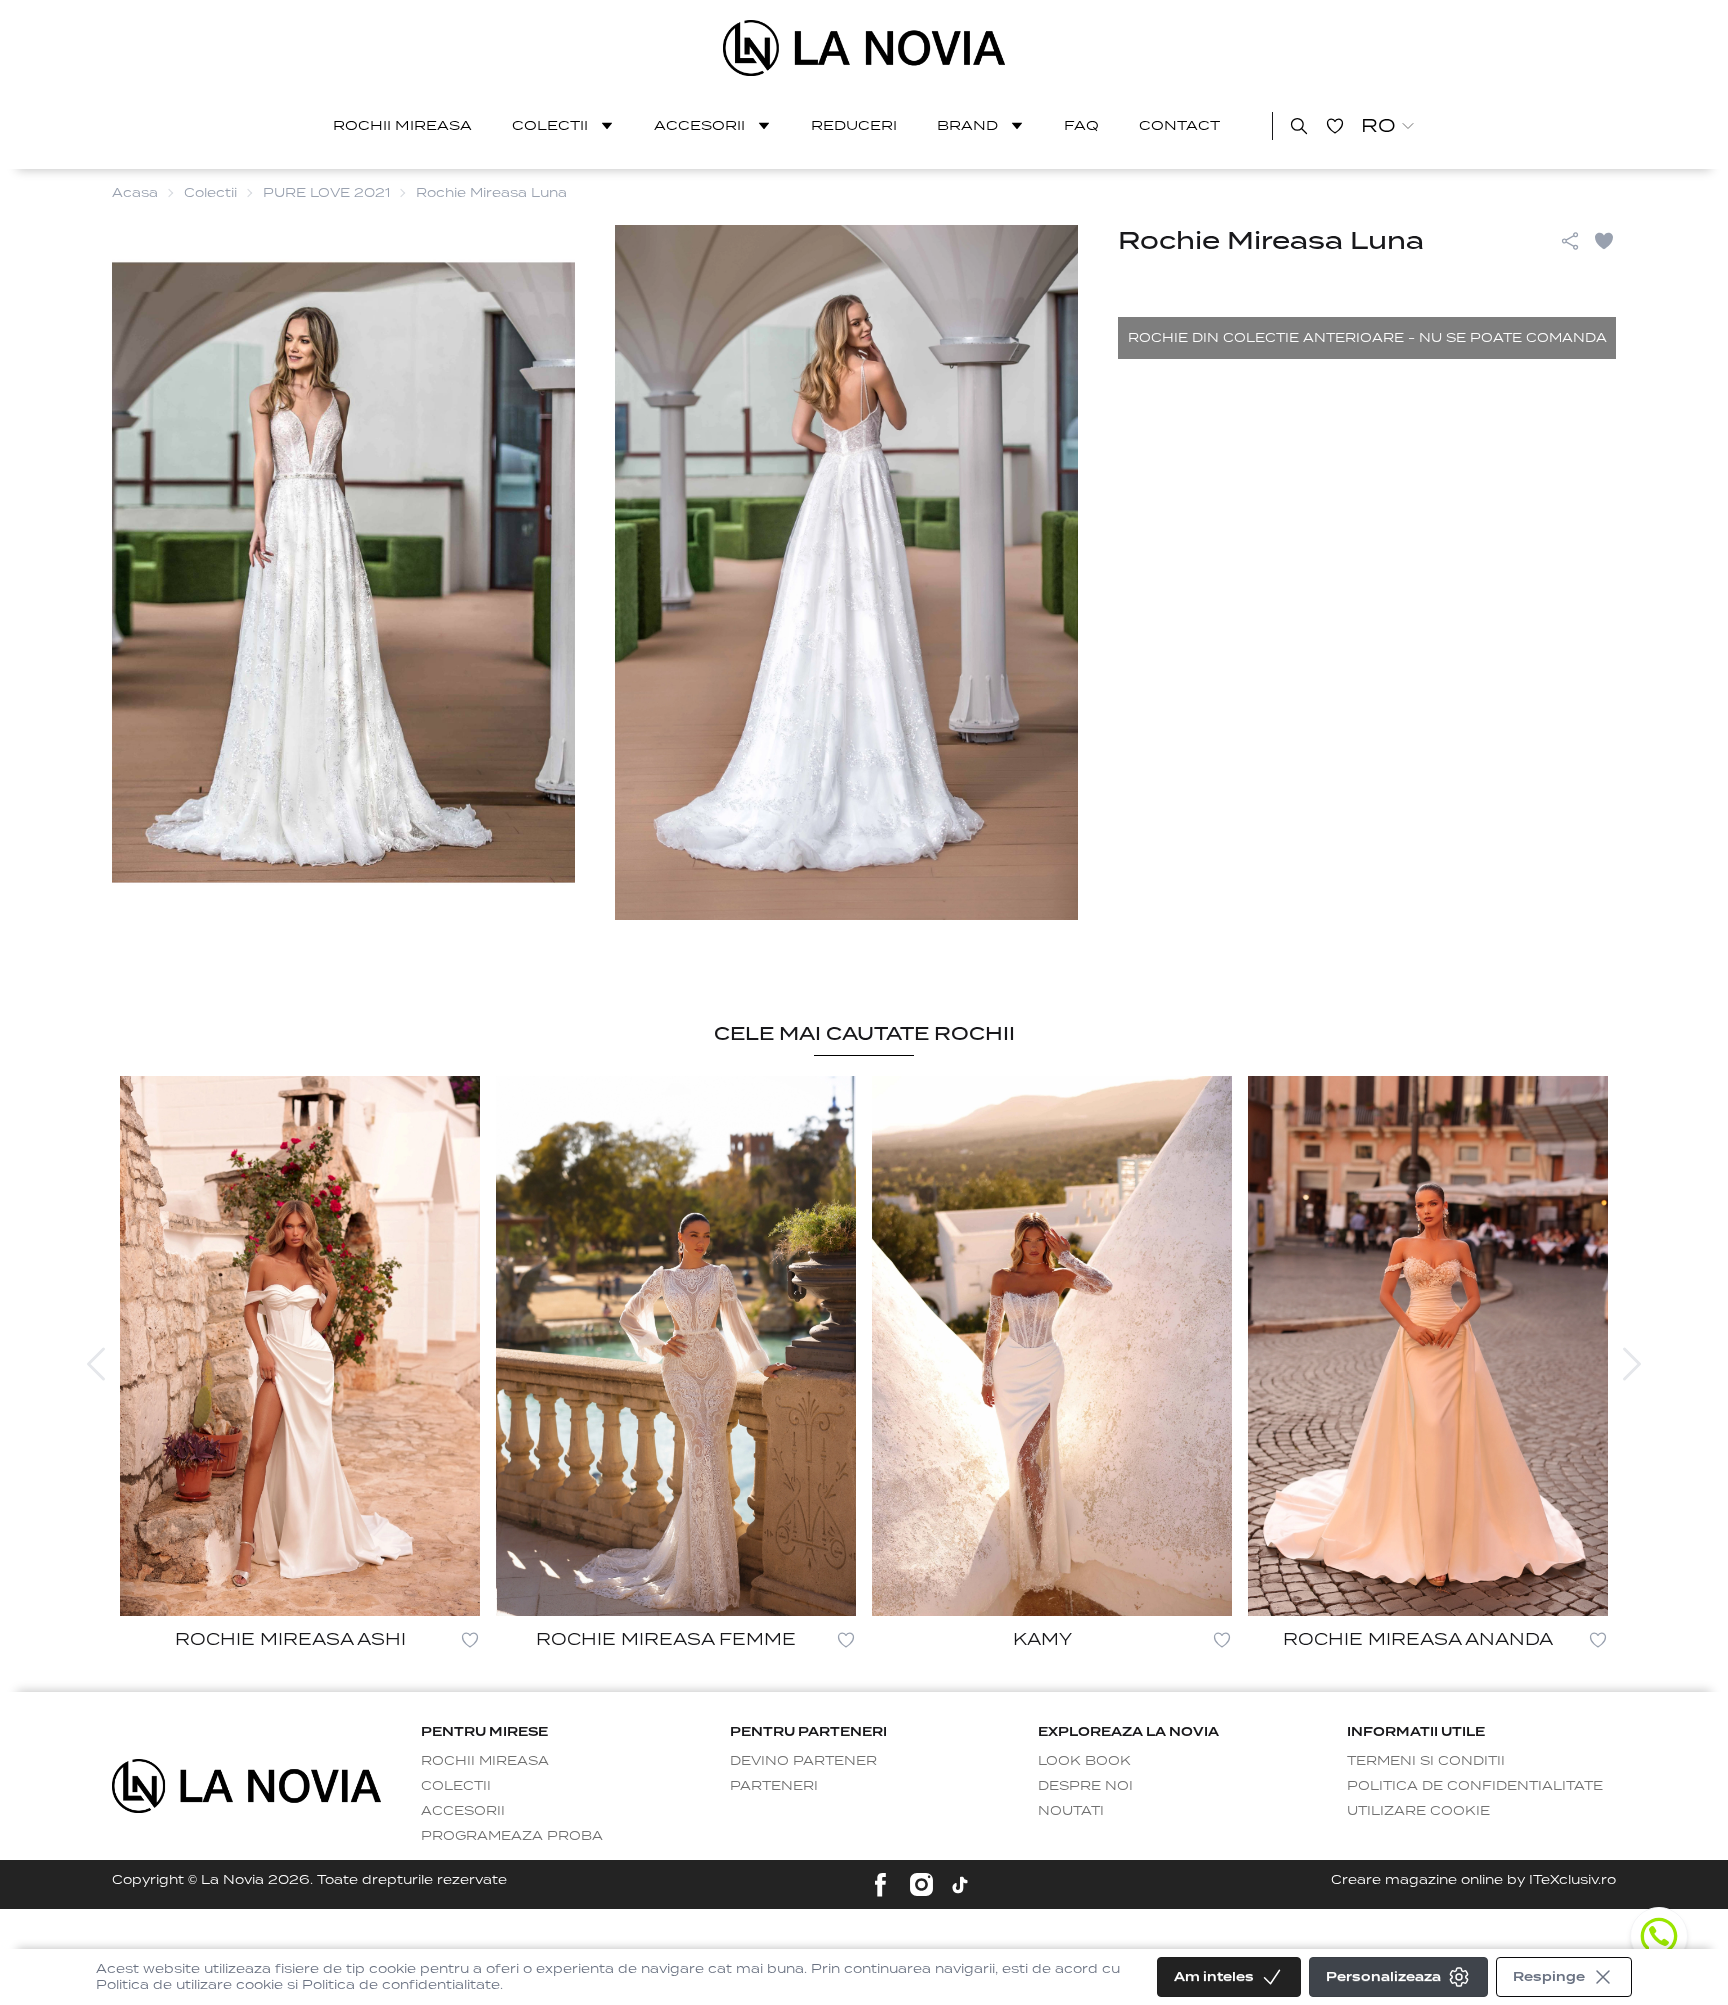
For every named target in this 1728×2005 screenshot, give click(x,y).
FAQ (1081, 125)
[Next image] (1632, 1364)
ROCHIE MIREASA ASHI (290, 1639)
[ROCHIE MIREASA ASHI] (300, 1346)
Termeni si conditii (1426, 1760)
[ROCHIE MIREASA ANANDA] (1428, 1346)
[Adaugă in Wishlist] (1604, 241)
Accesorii (699, 125)
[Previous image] (96, 1364)
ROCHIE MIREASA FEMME (666, 1639)
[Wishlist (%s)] (1335, 126)
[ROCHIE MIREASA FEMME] (676, 1346)
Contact (1179, 125)
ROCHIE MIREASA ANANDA (1418, 1639)
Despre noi (1085, 1785)
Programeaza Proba (512, 1835)
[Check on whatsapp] (1659, 1936)
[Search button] (1299, 126)
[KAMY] (1052, 1346)
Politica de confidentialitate (1475, 1785)
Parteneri (774, 1785)
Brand (967, 125)
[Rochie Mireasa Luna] (864, 48)
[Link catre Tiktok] (960, 1885)
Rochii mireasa (402, 125)
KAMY (1042, 1639)
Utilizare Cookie (1418, 1810)
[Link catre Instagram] (921, 1884)
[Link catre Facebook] (880, 1884)
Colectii (550, 125)
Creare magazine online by (1473, 1879)
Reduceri (854, 125)
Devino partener (803, 1760)
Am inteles (1214, 1976)
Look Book (1084, 1760)
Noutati (1071, 1810)
